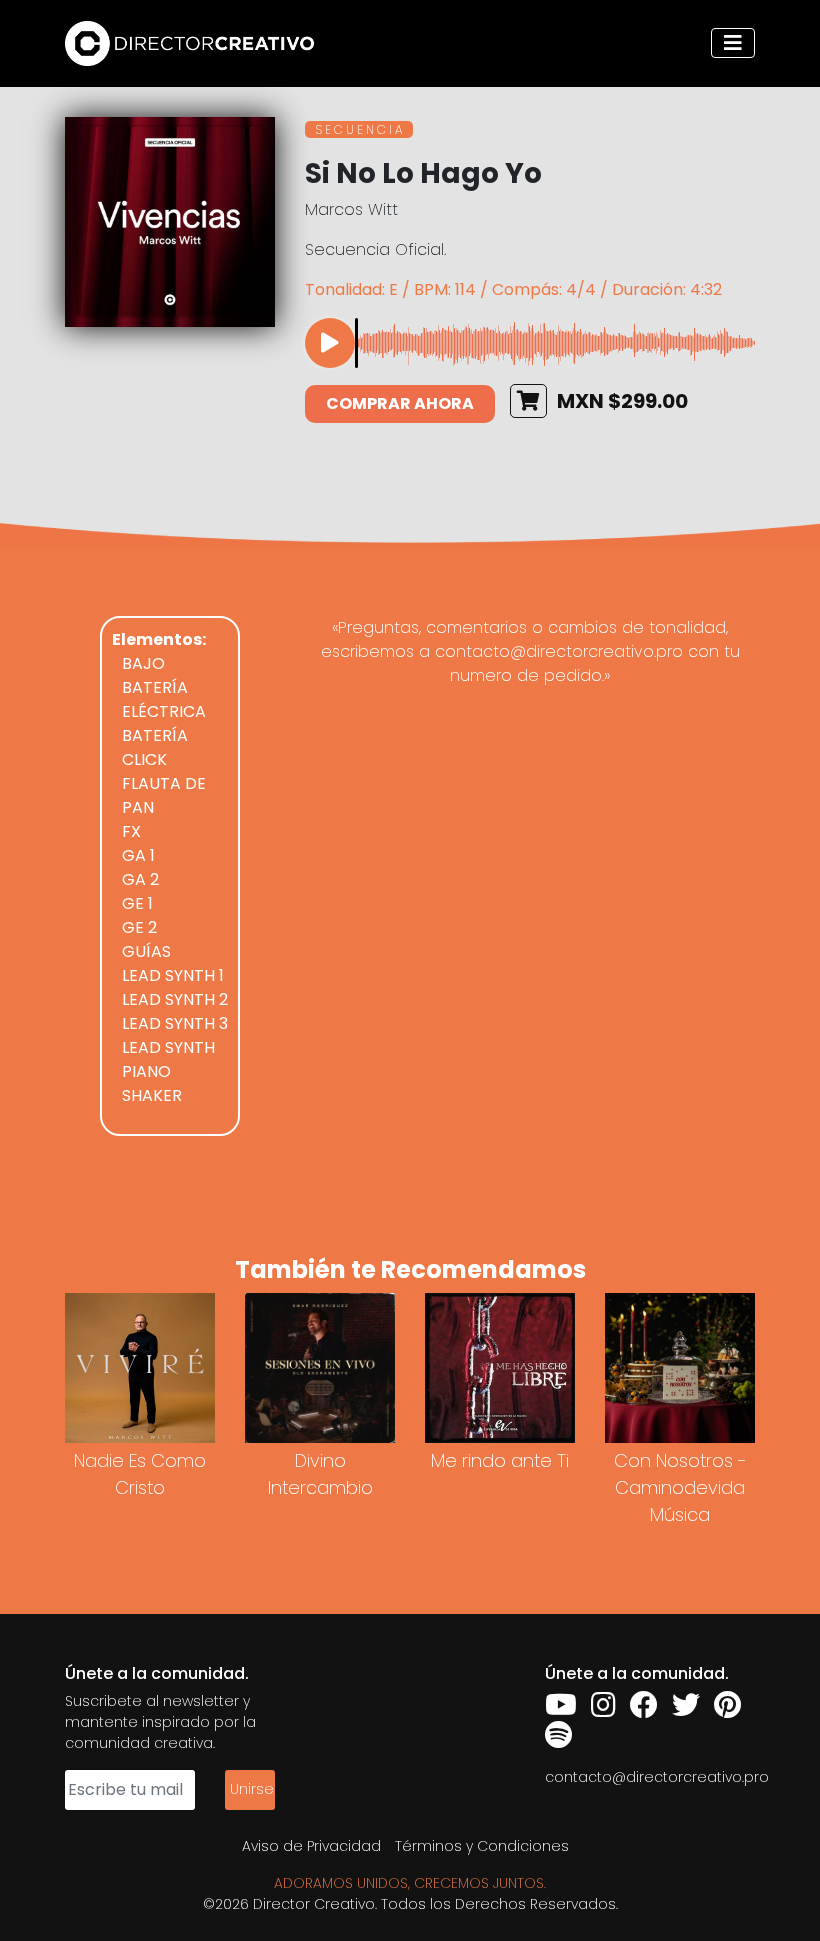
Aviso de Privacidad (311, 1846)
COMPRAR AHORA (400, 403)
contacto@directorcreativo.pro (657, 1777)
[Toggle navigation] (733, 43)
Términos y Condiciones (482, 1846)
